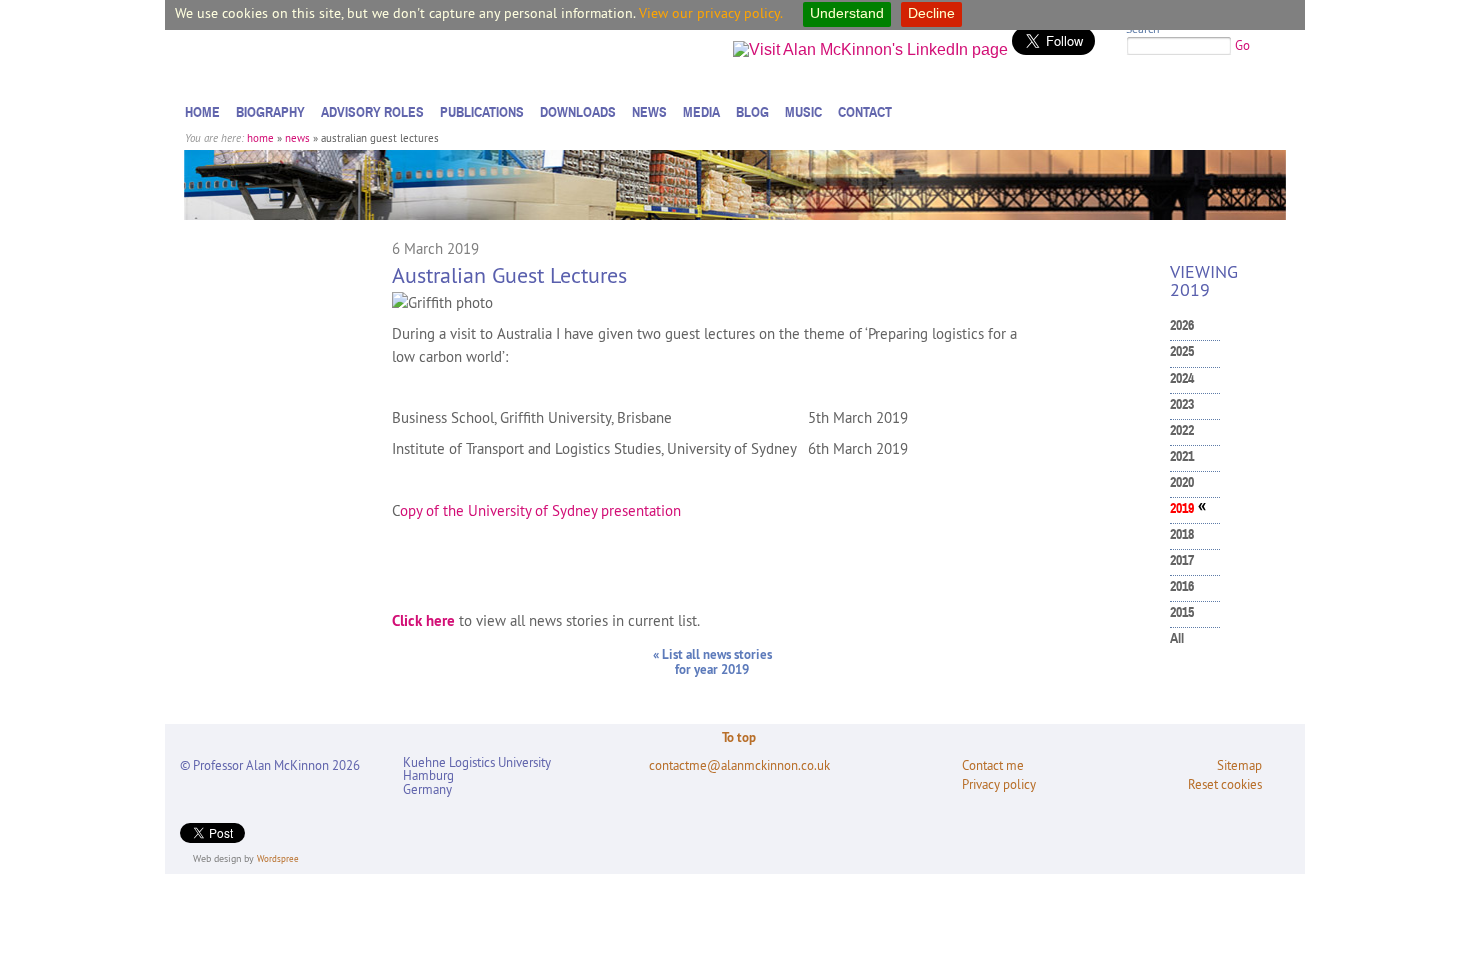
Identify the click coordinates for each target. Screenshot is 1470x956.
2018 (1182, 534)
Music (803, 112)
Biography (270, 112)
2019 (1182, 508)
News (649, 112)
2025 (1182, 351)
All (1177, 638)
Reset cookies (1225, 784)
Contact (865, 112)
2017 (1182, 560)
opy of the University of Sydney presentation (540, 510)
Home (202, 112)
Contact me (993, 765)
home (260, 138)
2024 (1182, 378)
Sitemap (1239, 765)
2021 (1182, 456)
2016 (1182, 586)
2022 (1182, 430)
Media (701, 112)
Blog (752, 112)
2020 (1182, 482)
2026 (1182, 325)
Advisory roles (372, 112)
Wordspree (278, 858)
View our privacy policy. (711, 13)
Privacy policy (999, 784)
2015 (1182, 612)
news (297, 138)
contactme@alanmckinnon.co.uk (739, 765)
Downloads (578, 112)
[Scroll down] (1434, 901)
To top (739, 737)
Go (1242, 45)
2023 (1182, 404)
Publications (482, 112)
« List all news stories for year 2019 (712, 662)
